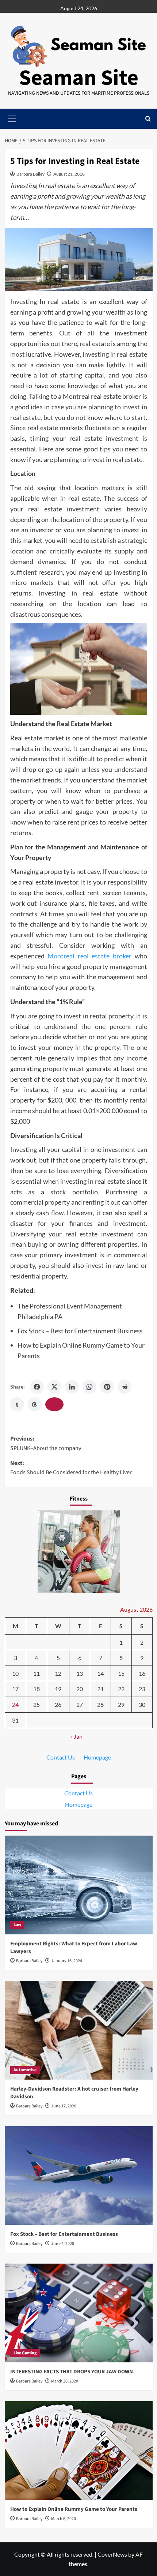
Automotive (25, 2070)
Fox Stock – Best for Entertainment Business (80, 1331)
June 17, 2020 (64, 2106)
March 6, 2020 (64, 2519)
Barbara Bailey (30, 174)
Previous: (46, 1443)
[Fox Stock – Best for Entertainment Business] (79, 2175)
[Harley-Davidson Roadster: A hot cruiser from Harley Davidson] (79, 2030)
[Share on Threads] (35, 1404)
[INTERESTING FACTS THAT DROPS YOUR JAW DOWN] (79, 2313)
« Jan (76, 1736)
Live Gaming (25, 2353)
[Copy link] (54, 1404)
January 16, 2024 (67, 1961)
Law (17, 1925)
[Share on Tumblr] (17, 1404)
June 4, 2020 (63, 2244)
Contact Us (61, 1757)
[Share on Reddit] (125, 1387)
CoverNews (112, 2554)
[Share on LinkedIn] (72, 1387)
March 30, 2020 (65, 2381)
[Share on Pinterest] (107, 1387)
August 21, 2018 (69, 174)
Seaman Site (79, 78)
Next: (71, 1468)
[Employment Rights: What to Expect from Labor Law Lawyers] (79, 1885)
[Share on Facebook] (37, 1387)
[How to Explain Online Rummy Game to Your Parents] (79, 2451)
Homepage (97, 1757)
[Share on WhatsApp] (89, 1387)
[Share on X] (54, 1387)
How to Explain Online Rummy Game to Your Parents (74, 2509)
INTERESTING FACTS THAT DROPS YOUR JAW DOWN (72, 2372)
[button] (148, 119)
